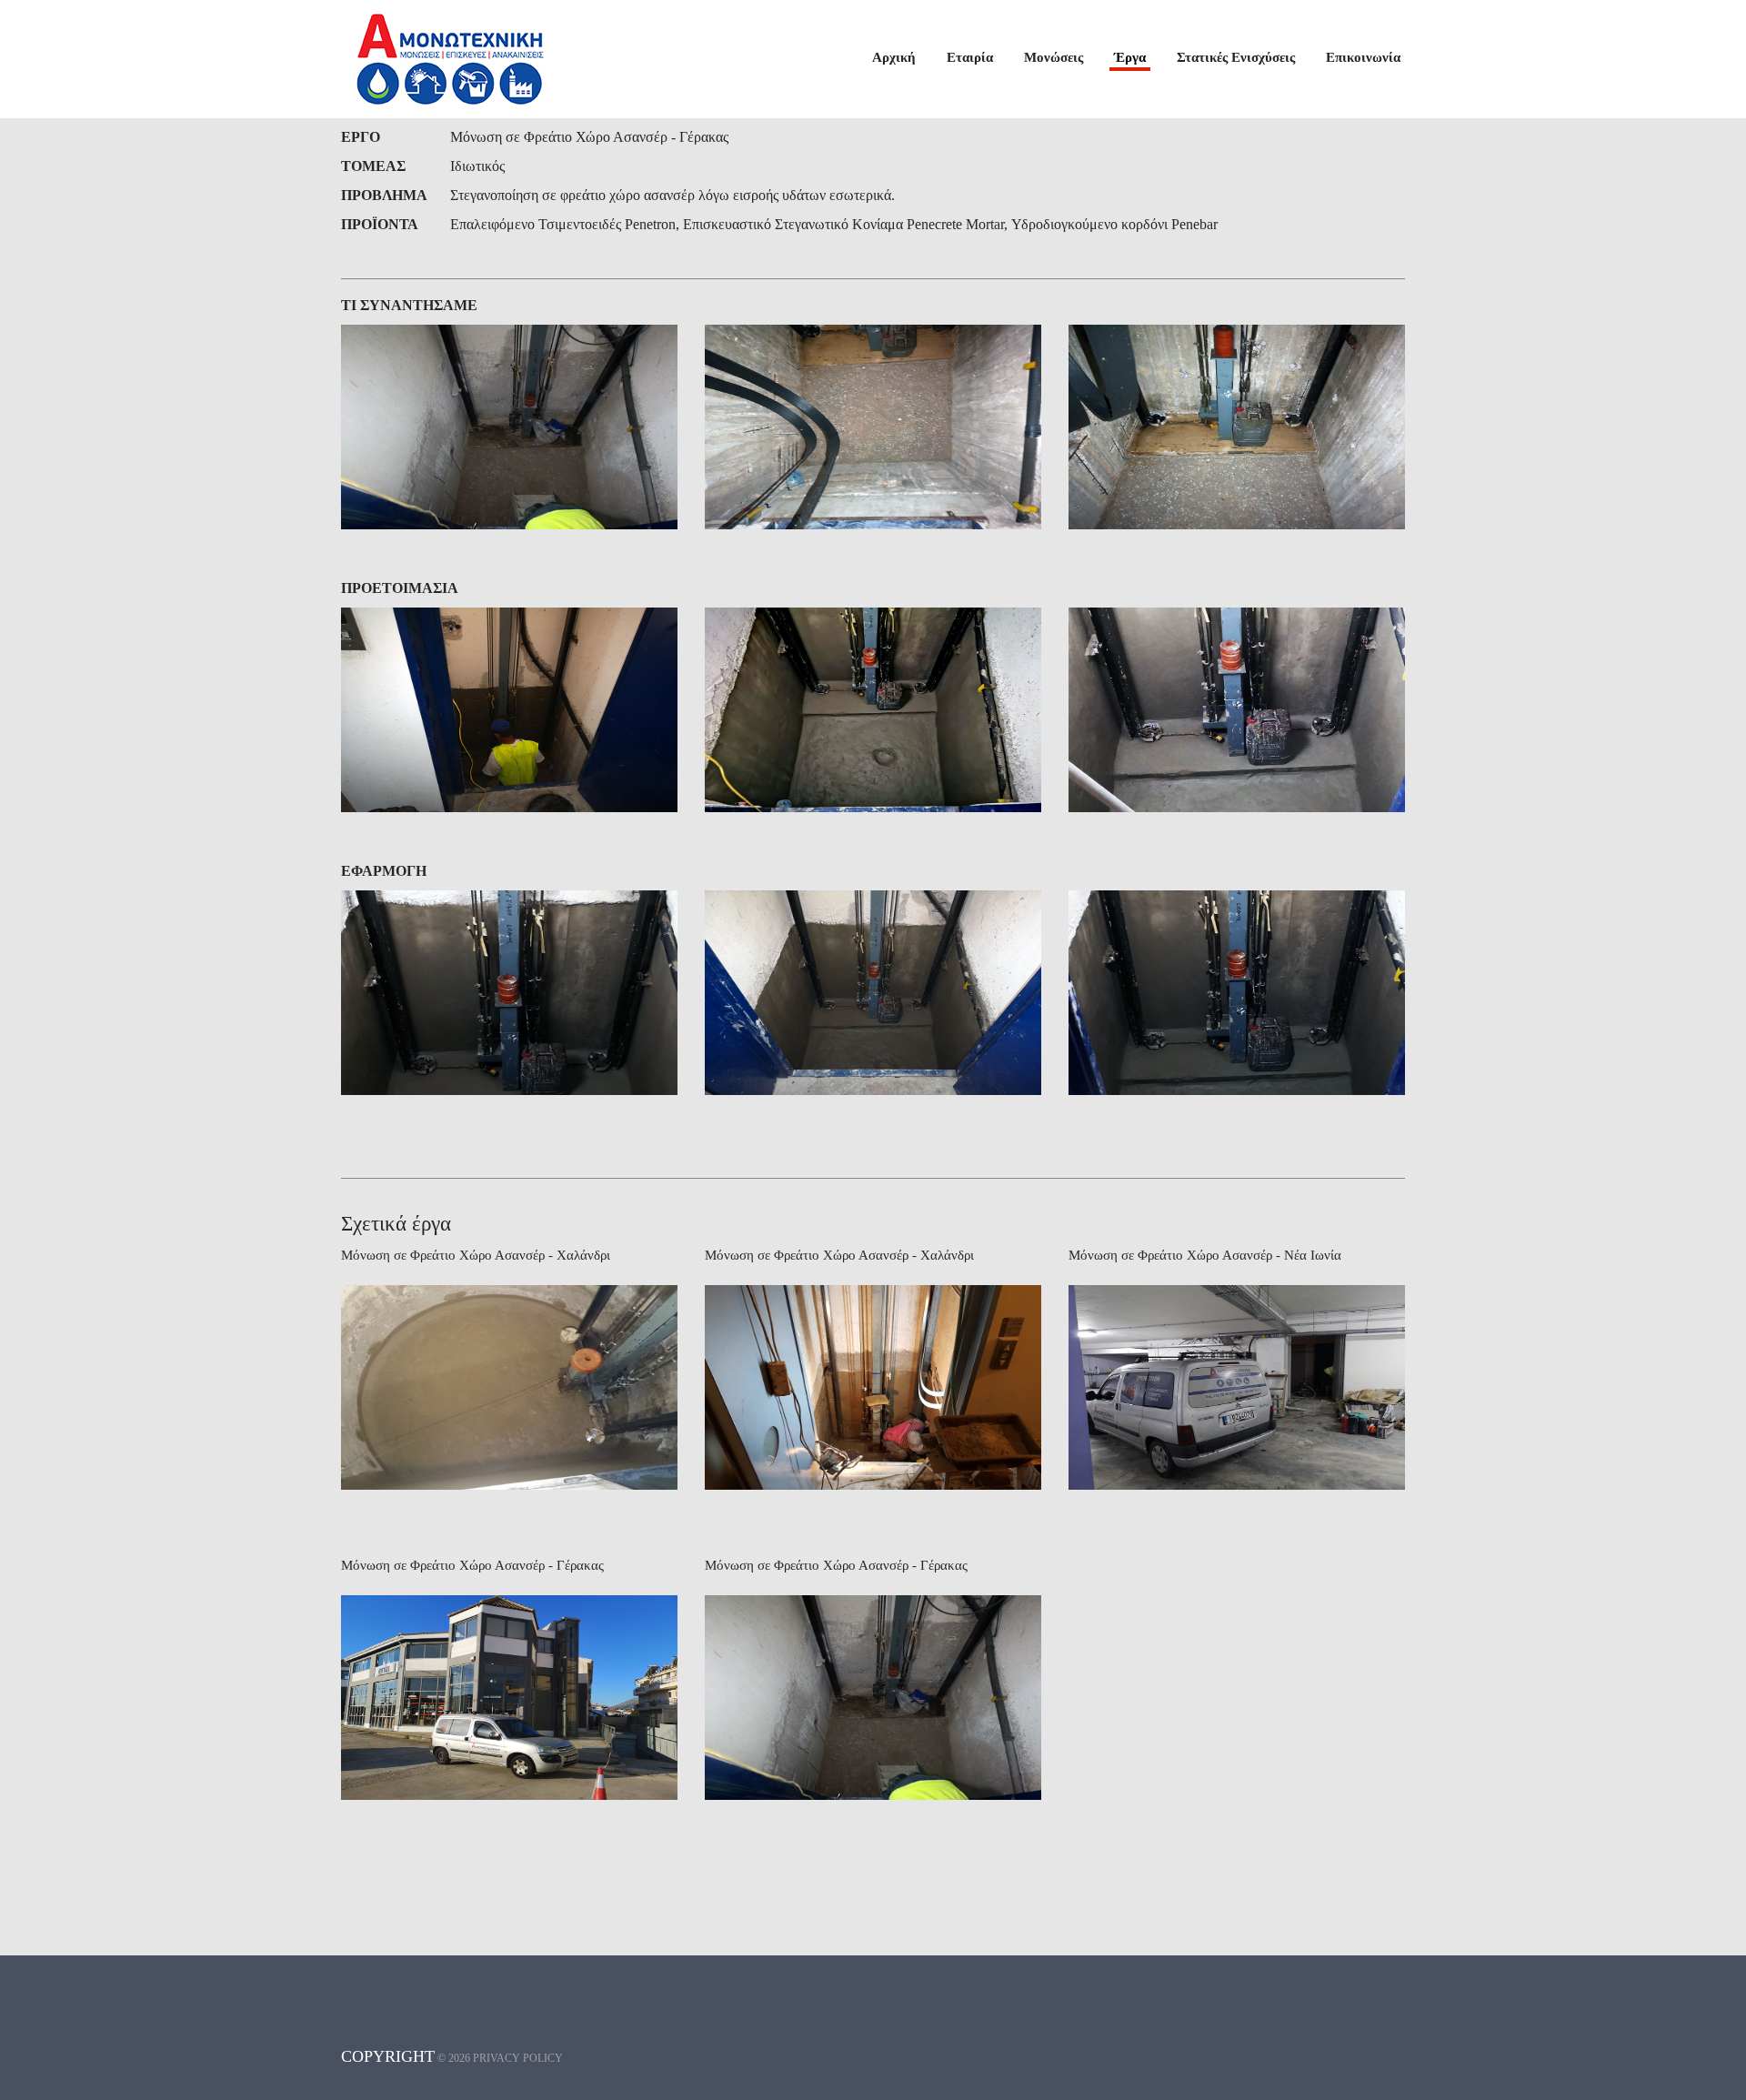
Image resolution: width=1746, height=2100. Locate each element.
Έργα (1130, 57)
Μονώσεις (1054, 57)
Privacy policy (518, 2058)
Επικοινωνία (1363, 57)
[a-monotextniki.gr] (450, 59)
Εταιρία (970, 57)
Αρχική (894, 57)
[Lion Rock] (509, 427)
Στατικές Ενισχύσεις (1236, 57)
